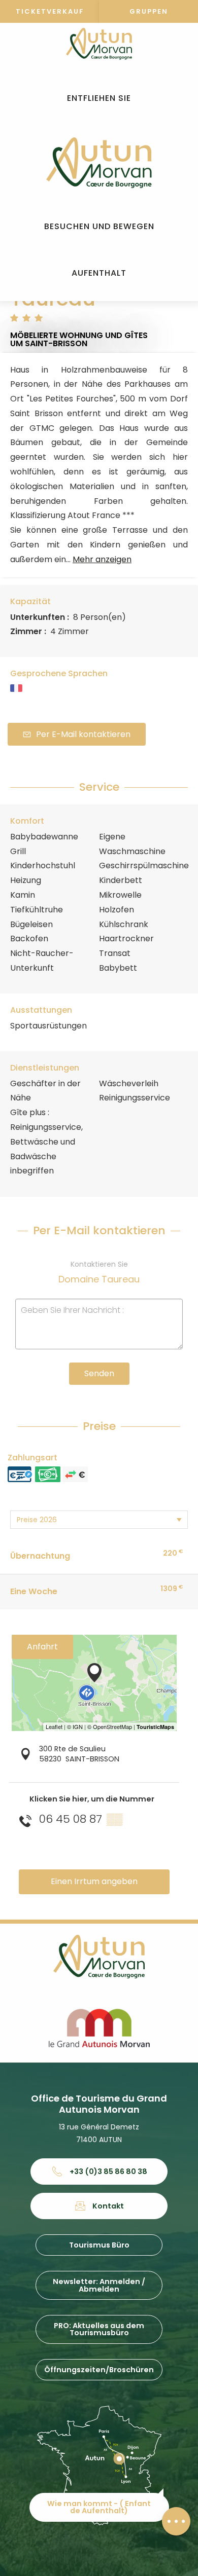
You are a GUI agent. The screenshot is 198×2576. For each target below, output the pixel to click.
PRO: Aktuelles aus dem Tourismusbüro (99, 2329)
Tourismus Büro (99, 2245)
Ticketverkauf (50, 11)
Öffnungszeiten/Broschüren (99, 2370)
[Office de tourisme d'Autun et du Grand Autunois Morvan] (99, 163)
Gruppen (149, 11)
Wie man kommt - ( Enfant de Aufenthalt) (99, 2507)
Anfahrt (42, 1647)
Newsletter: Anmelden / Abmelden (99, 2285)
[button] (99, 99)
